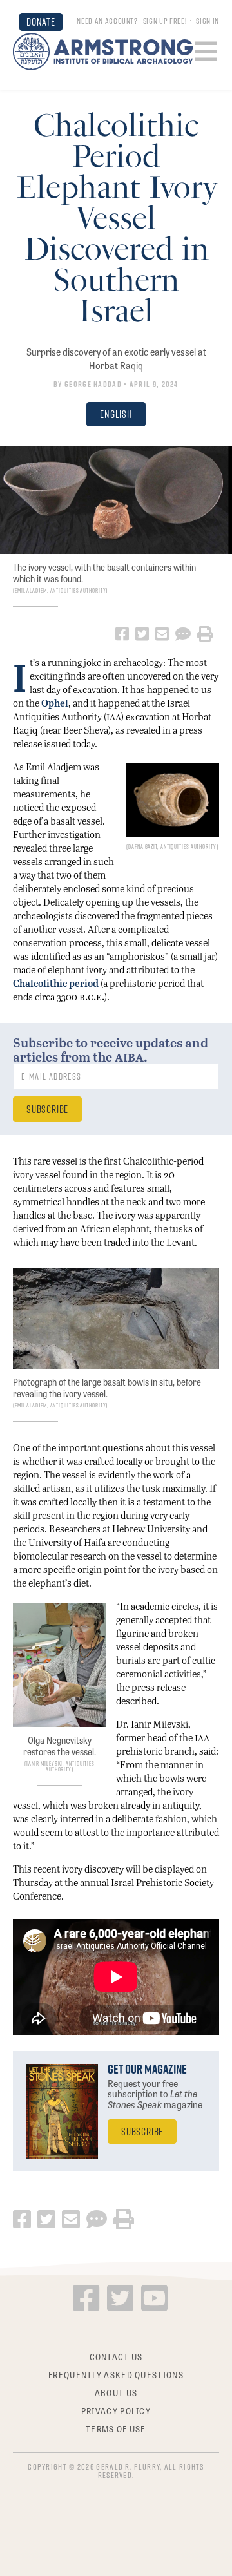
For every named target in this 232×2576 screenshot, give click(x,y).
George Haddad (93, 384)
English (116, 414)
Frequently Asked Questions (116, 2374)
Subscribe (142, 2131)
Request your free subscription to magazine (155, 2094)
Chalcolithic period (56, 983)
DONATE (41, 22)
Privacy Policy (116, 2410)
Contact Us (116, 2357)
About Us (116, 2392)
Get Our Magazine (147, 2069)
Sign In (208, 21)
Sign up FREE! (165, 21)
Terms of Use (116, 2428)
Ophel (55, 703)
